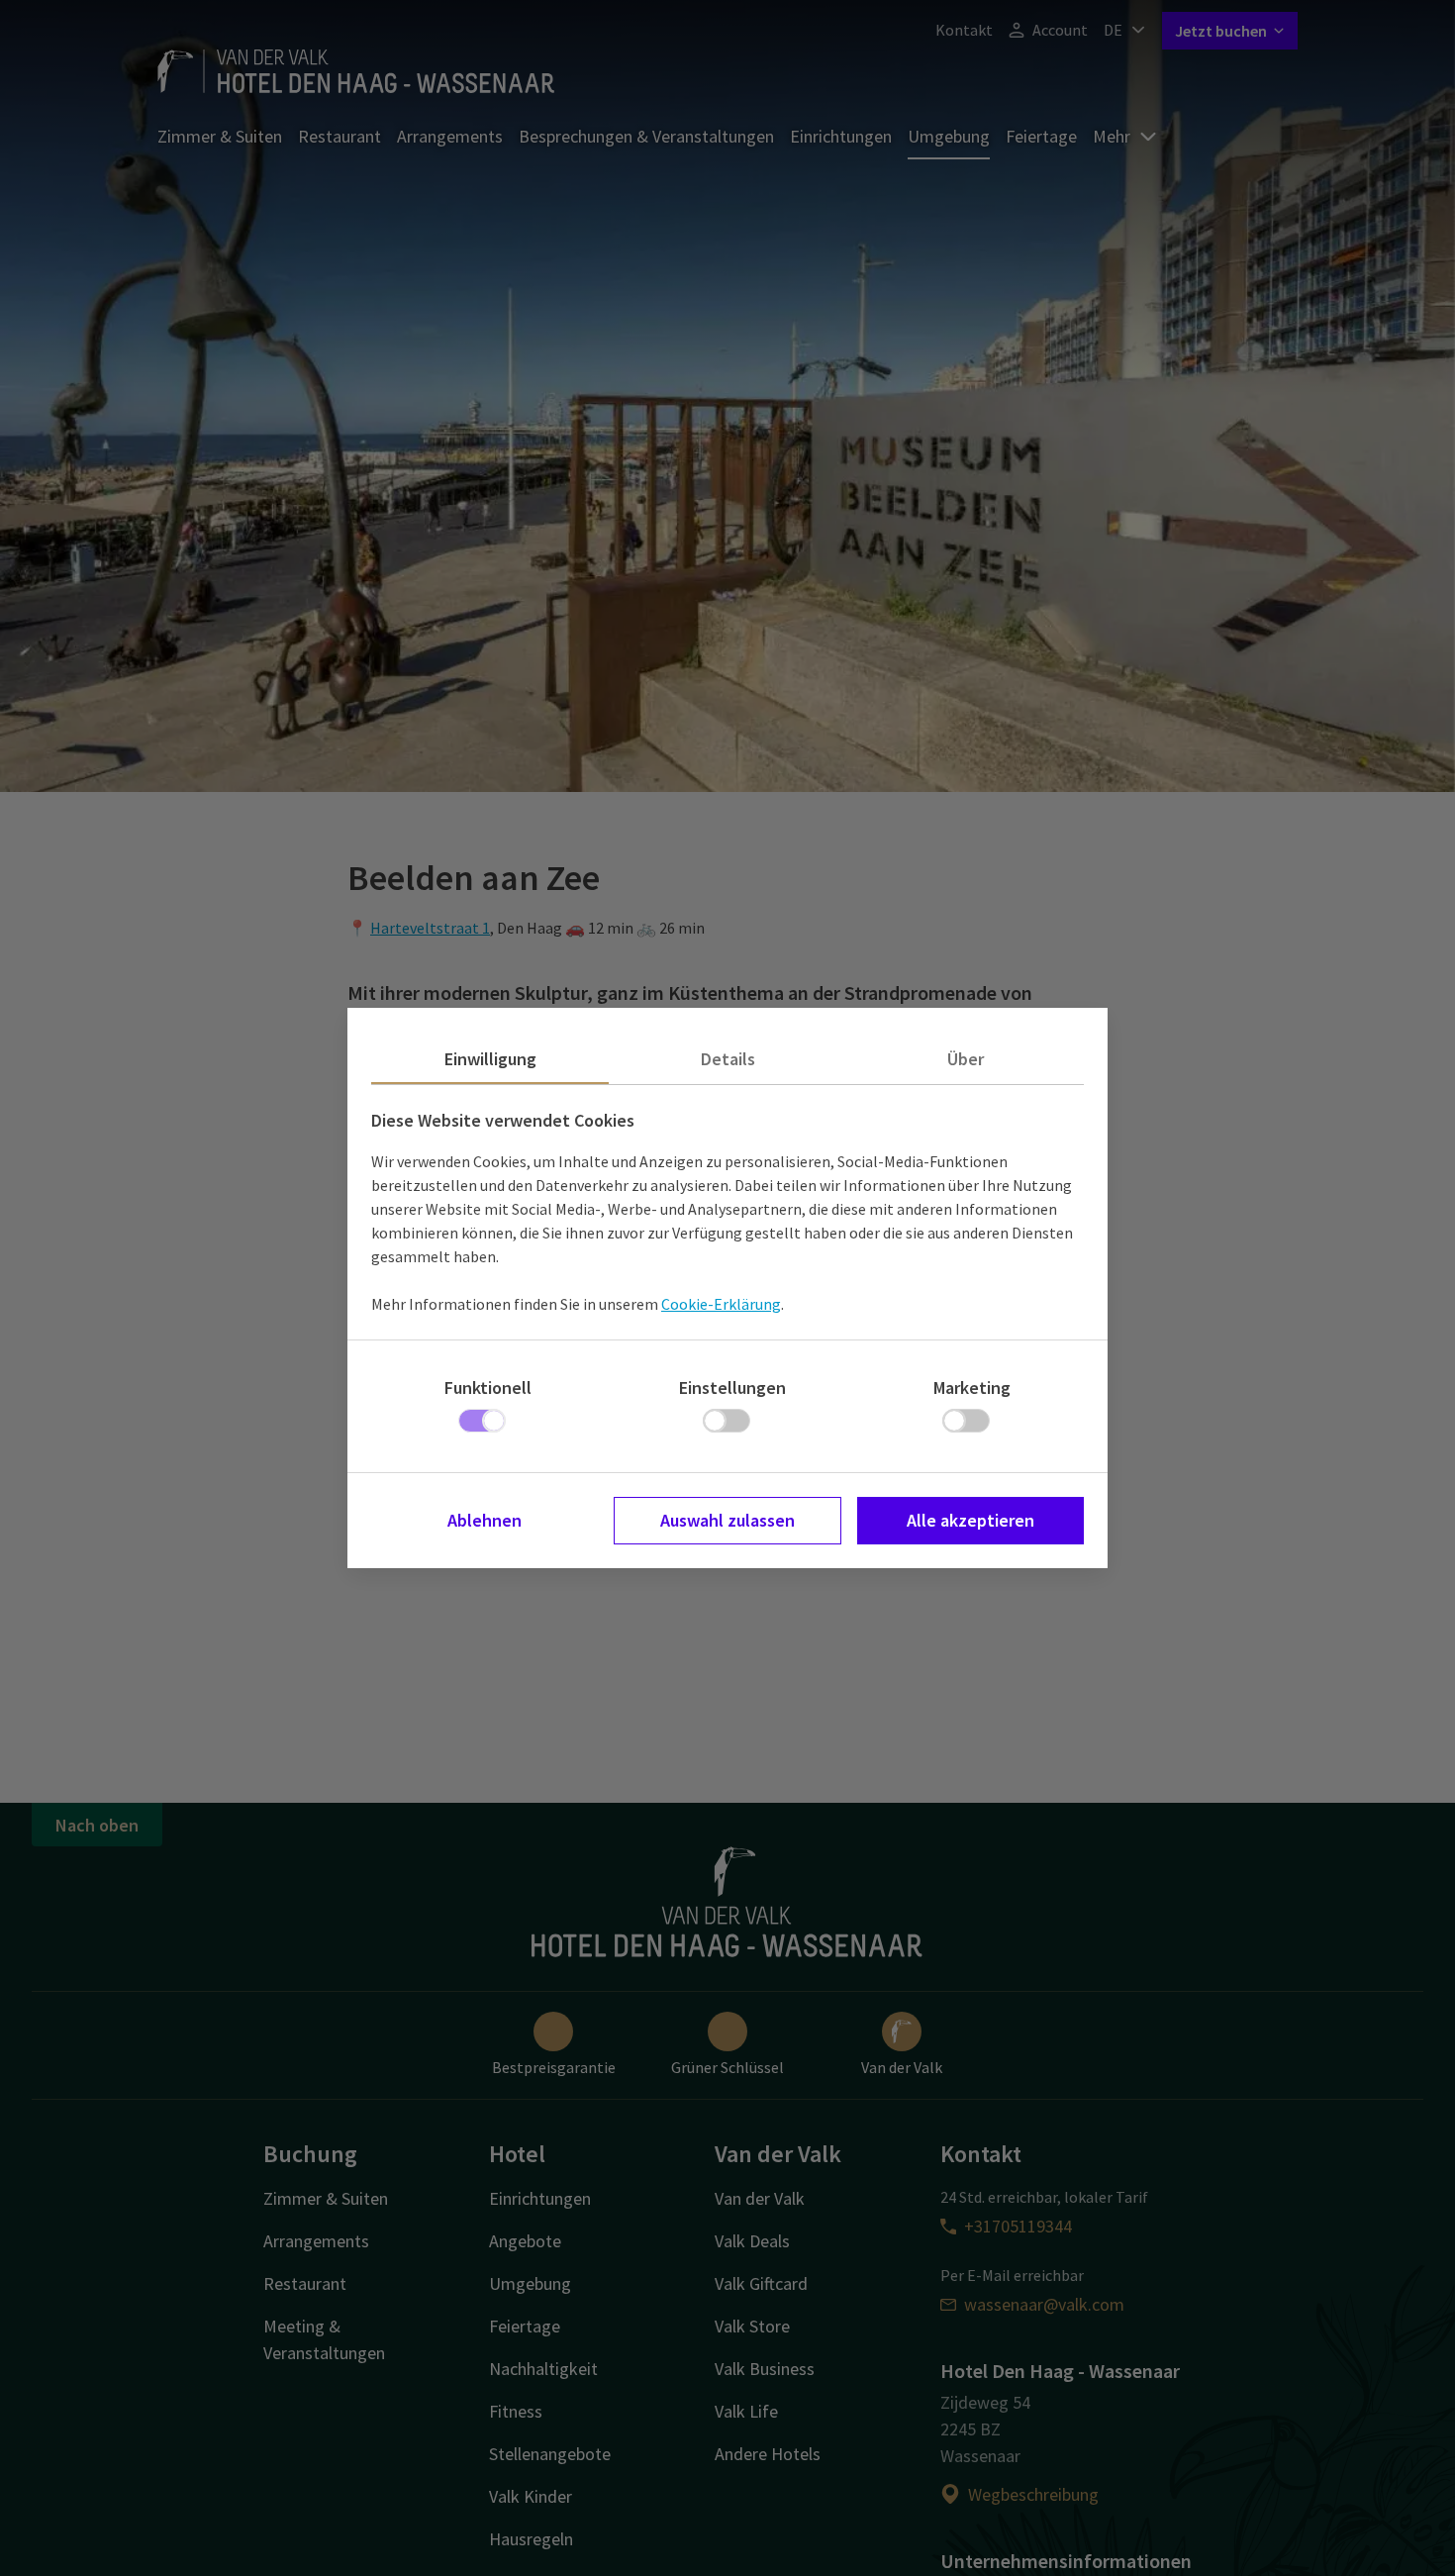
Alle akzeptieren (970, 1520)
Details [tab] (728, 1059)
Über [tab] (966, 1059)
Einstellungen (732, 1387)
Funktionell (488, 1387)
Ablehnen (485, 1520)
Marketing (972, 1387)
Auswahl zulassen (727, 1520)
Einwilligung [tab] (490, 1059)
